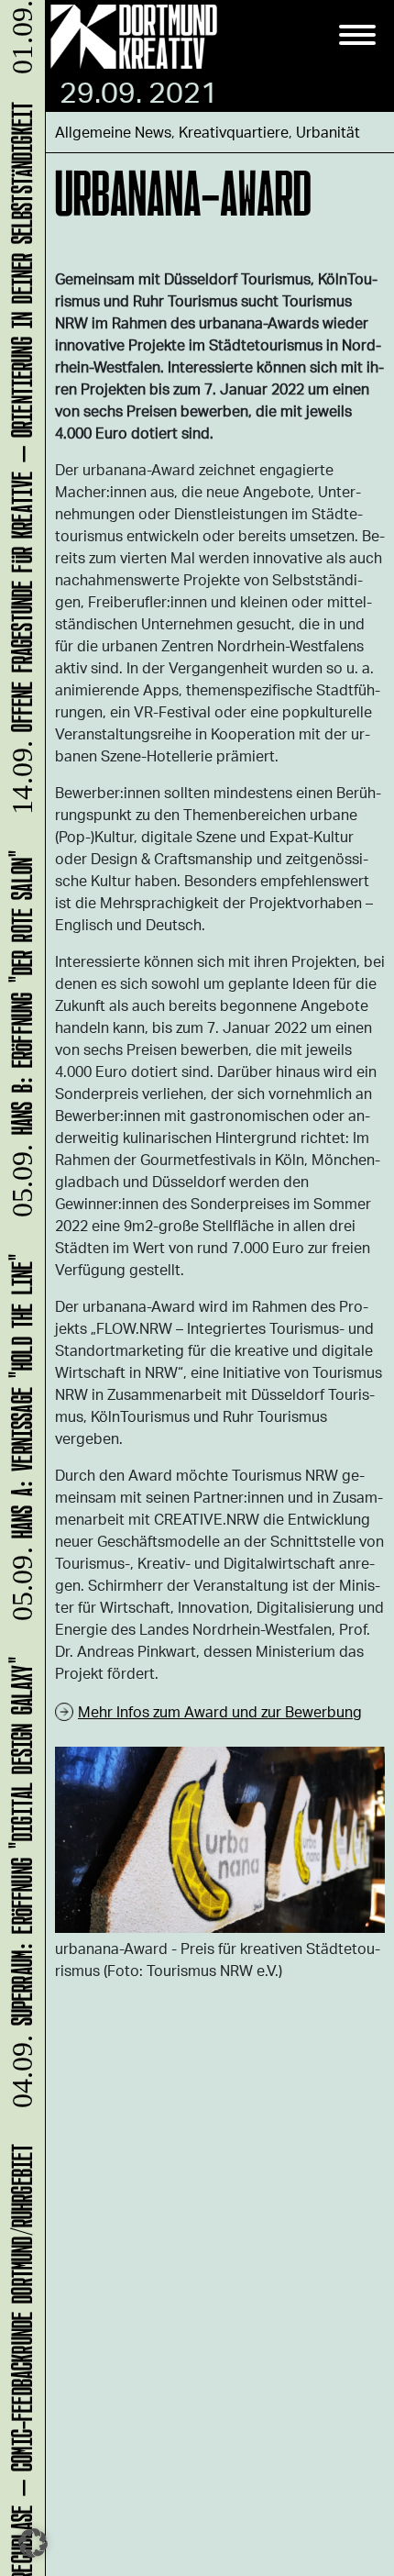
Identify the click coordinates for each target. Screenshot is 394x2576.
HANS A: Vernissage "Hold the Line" (19, 1445)
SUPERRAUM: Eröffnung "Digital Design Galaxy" (19, 1890)
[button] (33, 2543)
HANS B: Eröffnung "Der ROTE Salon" (19, 1041)
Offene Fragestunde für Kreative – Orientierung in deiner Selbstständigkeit (19, 466)
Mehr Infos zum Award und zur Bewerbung (220, 1711)
